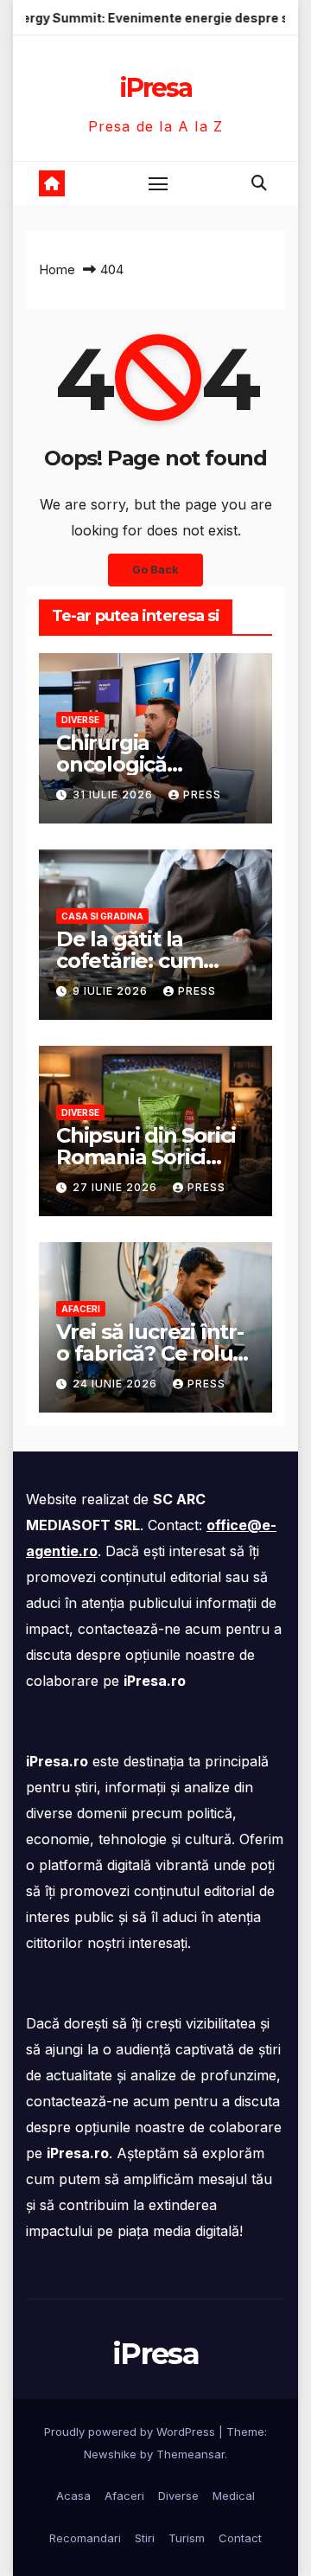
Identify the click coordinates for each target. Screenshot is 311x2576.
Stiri (145, 2538)
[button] (259, 183)
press (202, 795)
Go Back (155, 570)
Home (57, 269)
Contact (240, 2538)
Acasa (73, 2496)
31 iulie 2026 (114, 795)
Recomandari (85, 2538)
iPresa (155, 88)
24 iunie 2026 (117, 1384)
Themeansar (190, 2454)
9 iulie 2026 (112, 991)
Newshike (110, 2454)
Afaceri (81, 1309)
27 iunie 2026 (117, 1187)
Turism (187, 2538)
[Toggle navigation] (158, 183)
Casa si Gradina (102, 916)
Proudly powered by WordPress (131, 2432)
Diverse (80, 720)
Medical (234, 2496)
